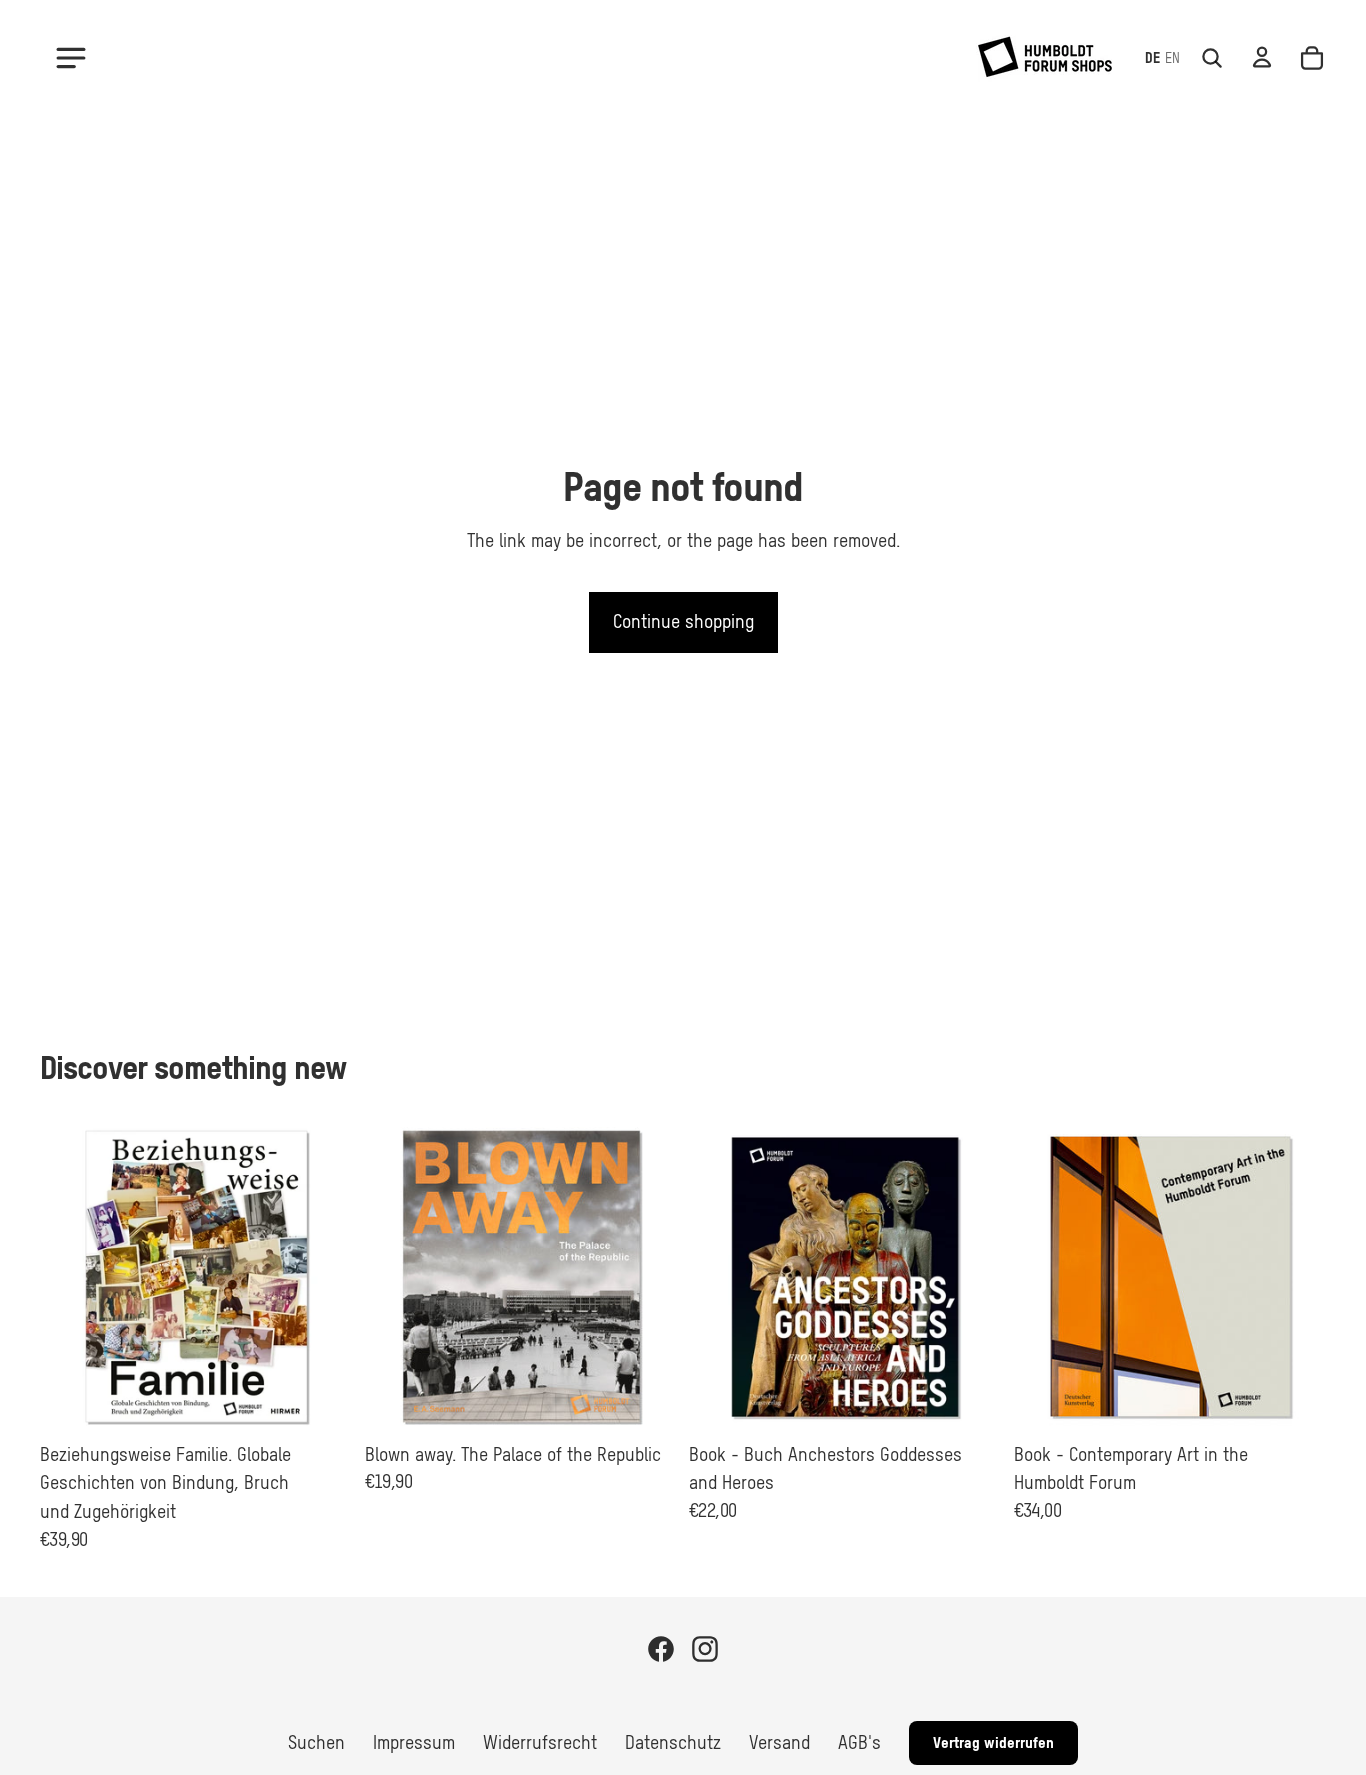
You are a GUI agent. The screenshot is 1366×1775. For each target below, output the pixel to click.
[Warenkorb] (1312, 58)
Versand (779, 1741)
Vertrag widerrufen (993, 1742)
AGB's (859, 1741)
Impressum (414, 1741)
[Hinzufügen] (322, 1402)
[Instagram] (705, 1649)
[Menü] (71, 58)
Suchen (316, 1741)
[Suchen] (1212, 58)
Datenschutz (673, 1741)
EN (1172, 58)
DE (1152, 58)
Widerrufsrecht (540, 1741)
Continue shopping (683, 621)
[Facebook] (661, 1649)
